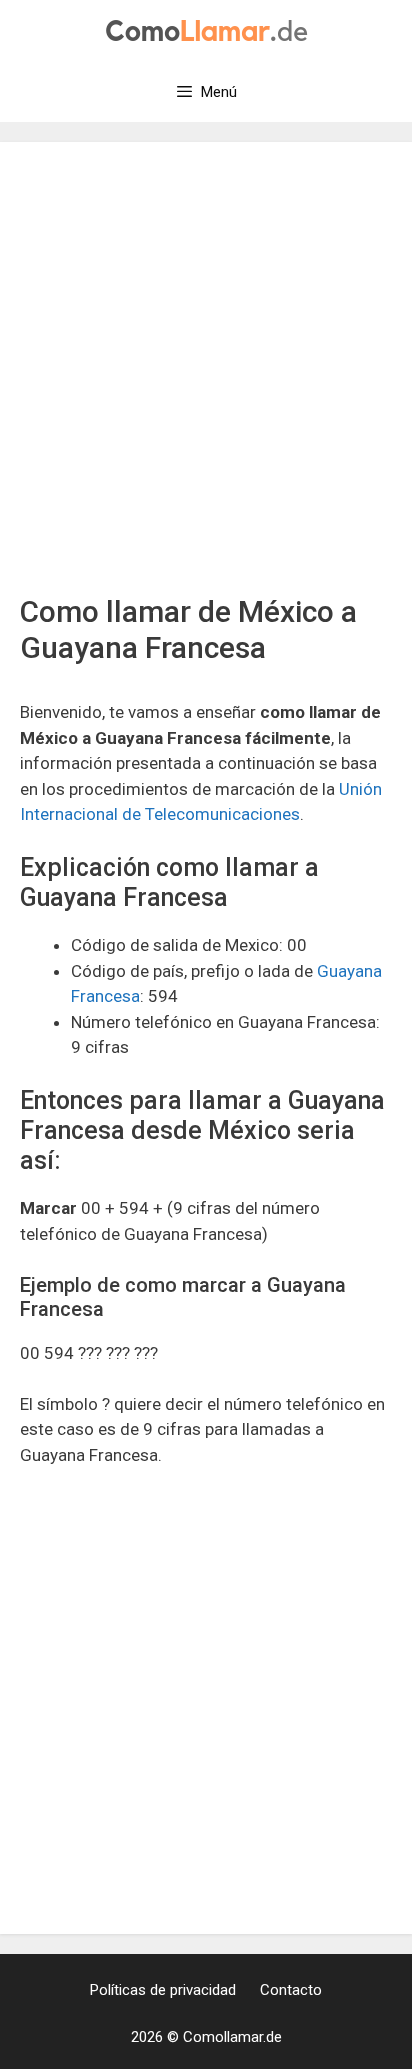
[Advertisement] (206, 378)
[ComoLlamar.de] (206, 29)
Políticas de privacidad (163, 1990)
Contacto (291, 1990)
